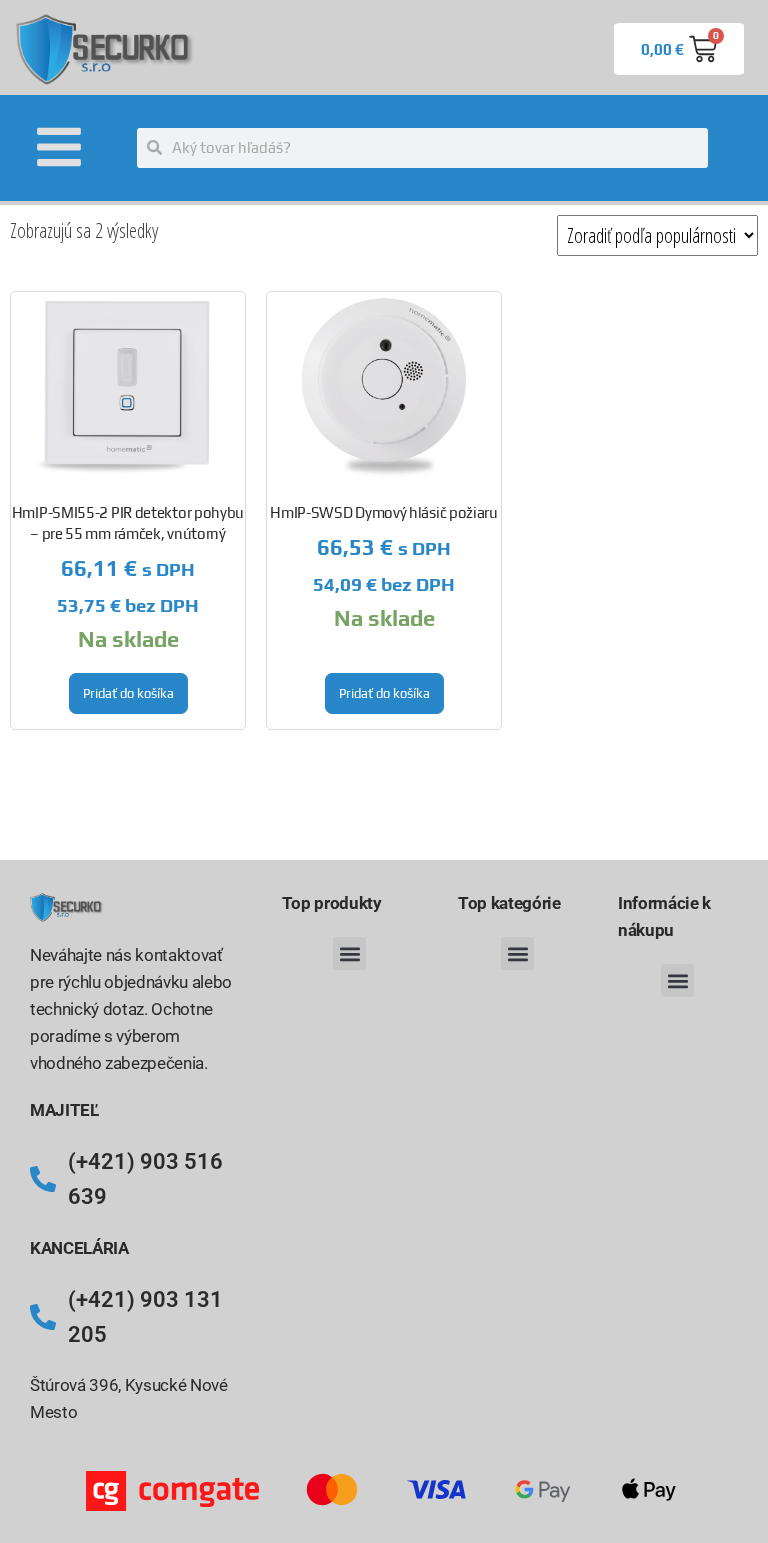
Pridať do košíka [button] (128, 693)
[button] (349, 953)
